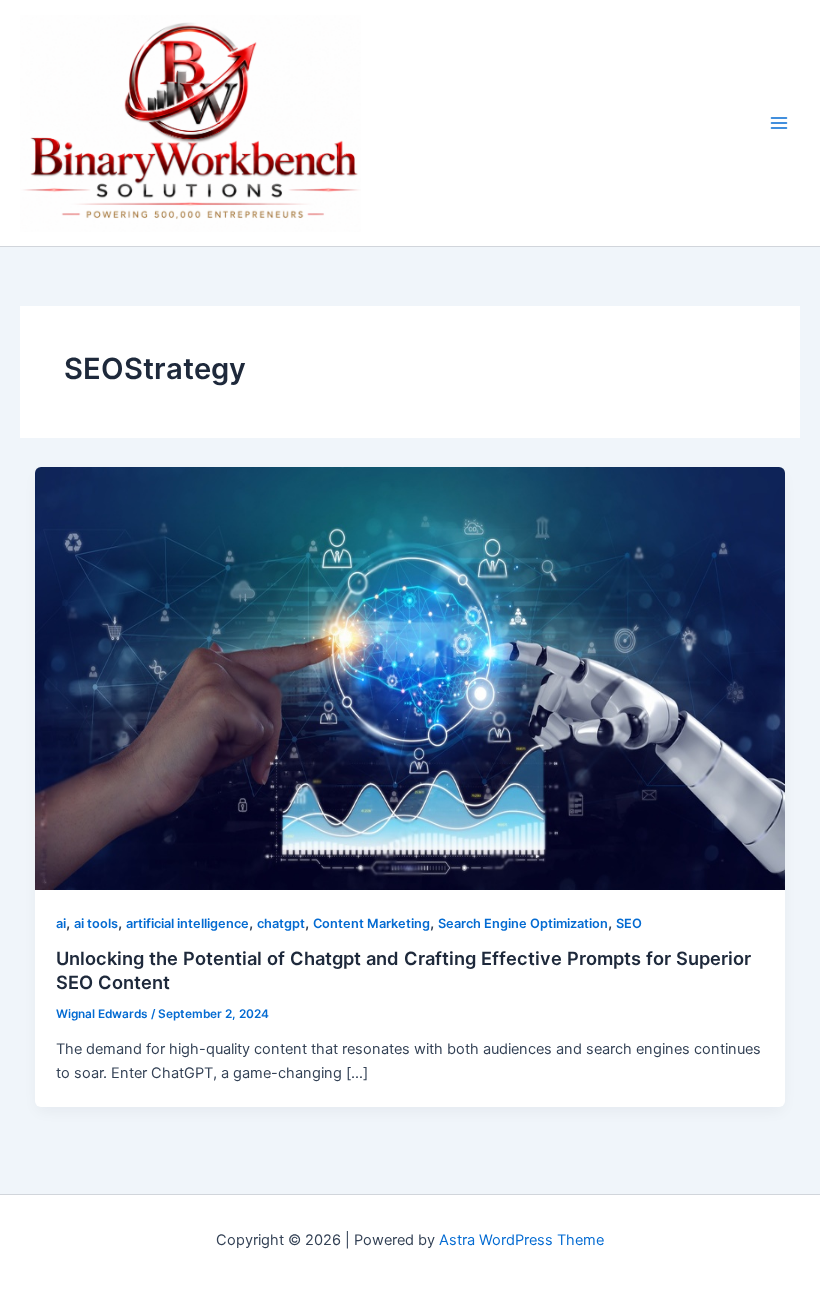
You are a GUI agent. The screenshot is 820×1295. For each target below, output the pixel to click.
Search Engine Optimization (523, 923)
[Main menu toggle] (779, 123)
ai (61, 923)
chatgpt (281, 923)
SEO (629, 923)
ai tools (96, 923)
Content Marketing (371, 923)
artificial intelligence (187, 923)
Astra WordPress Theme (521, 1240)
